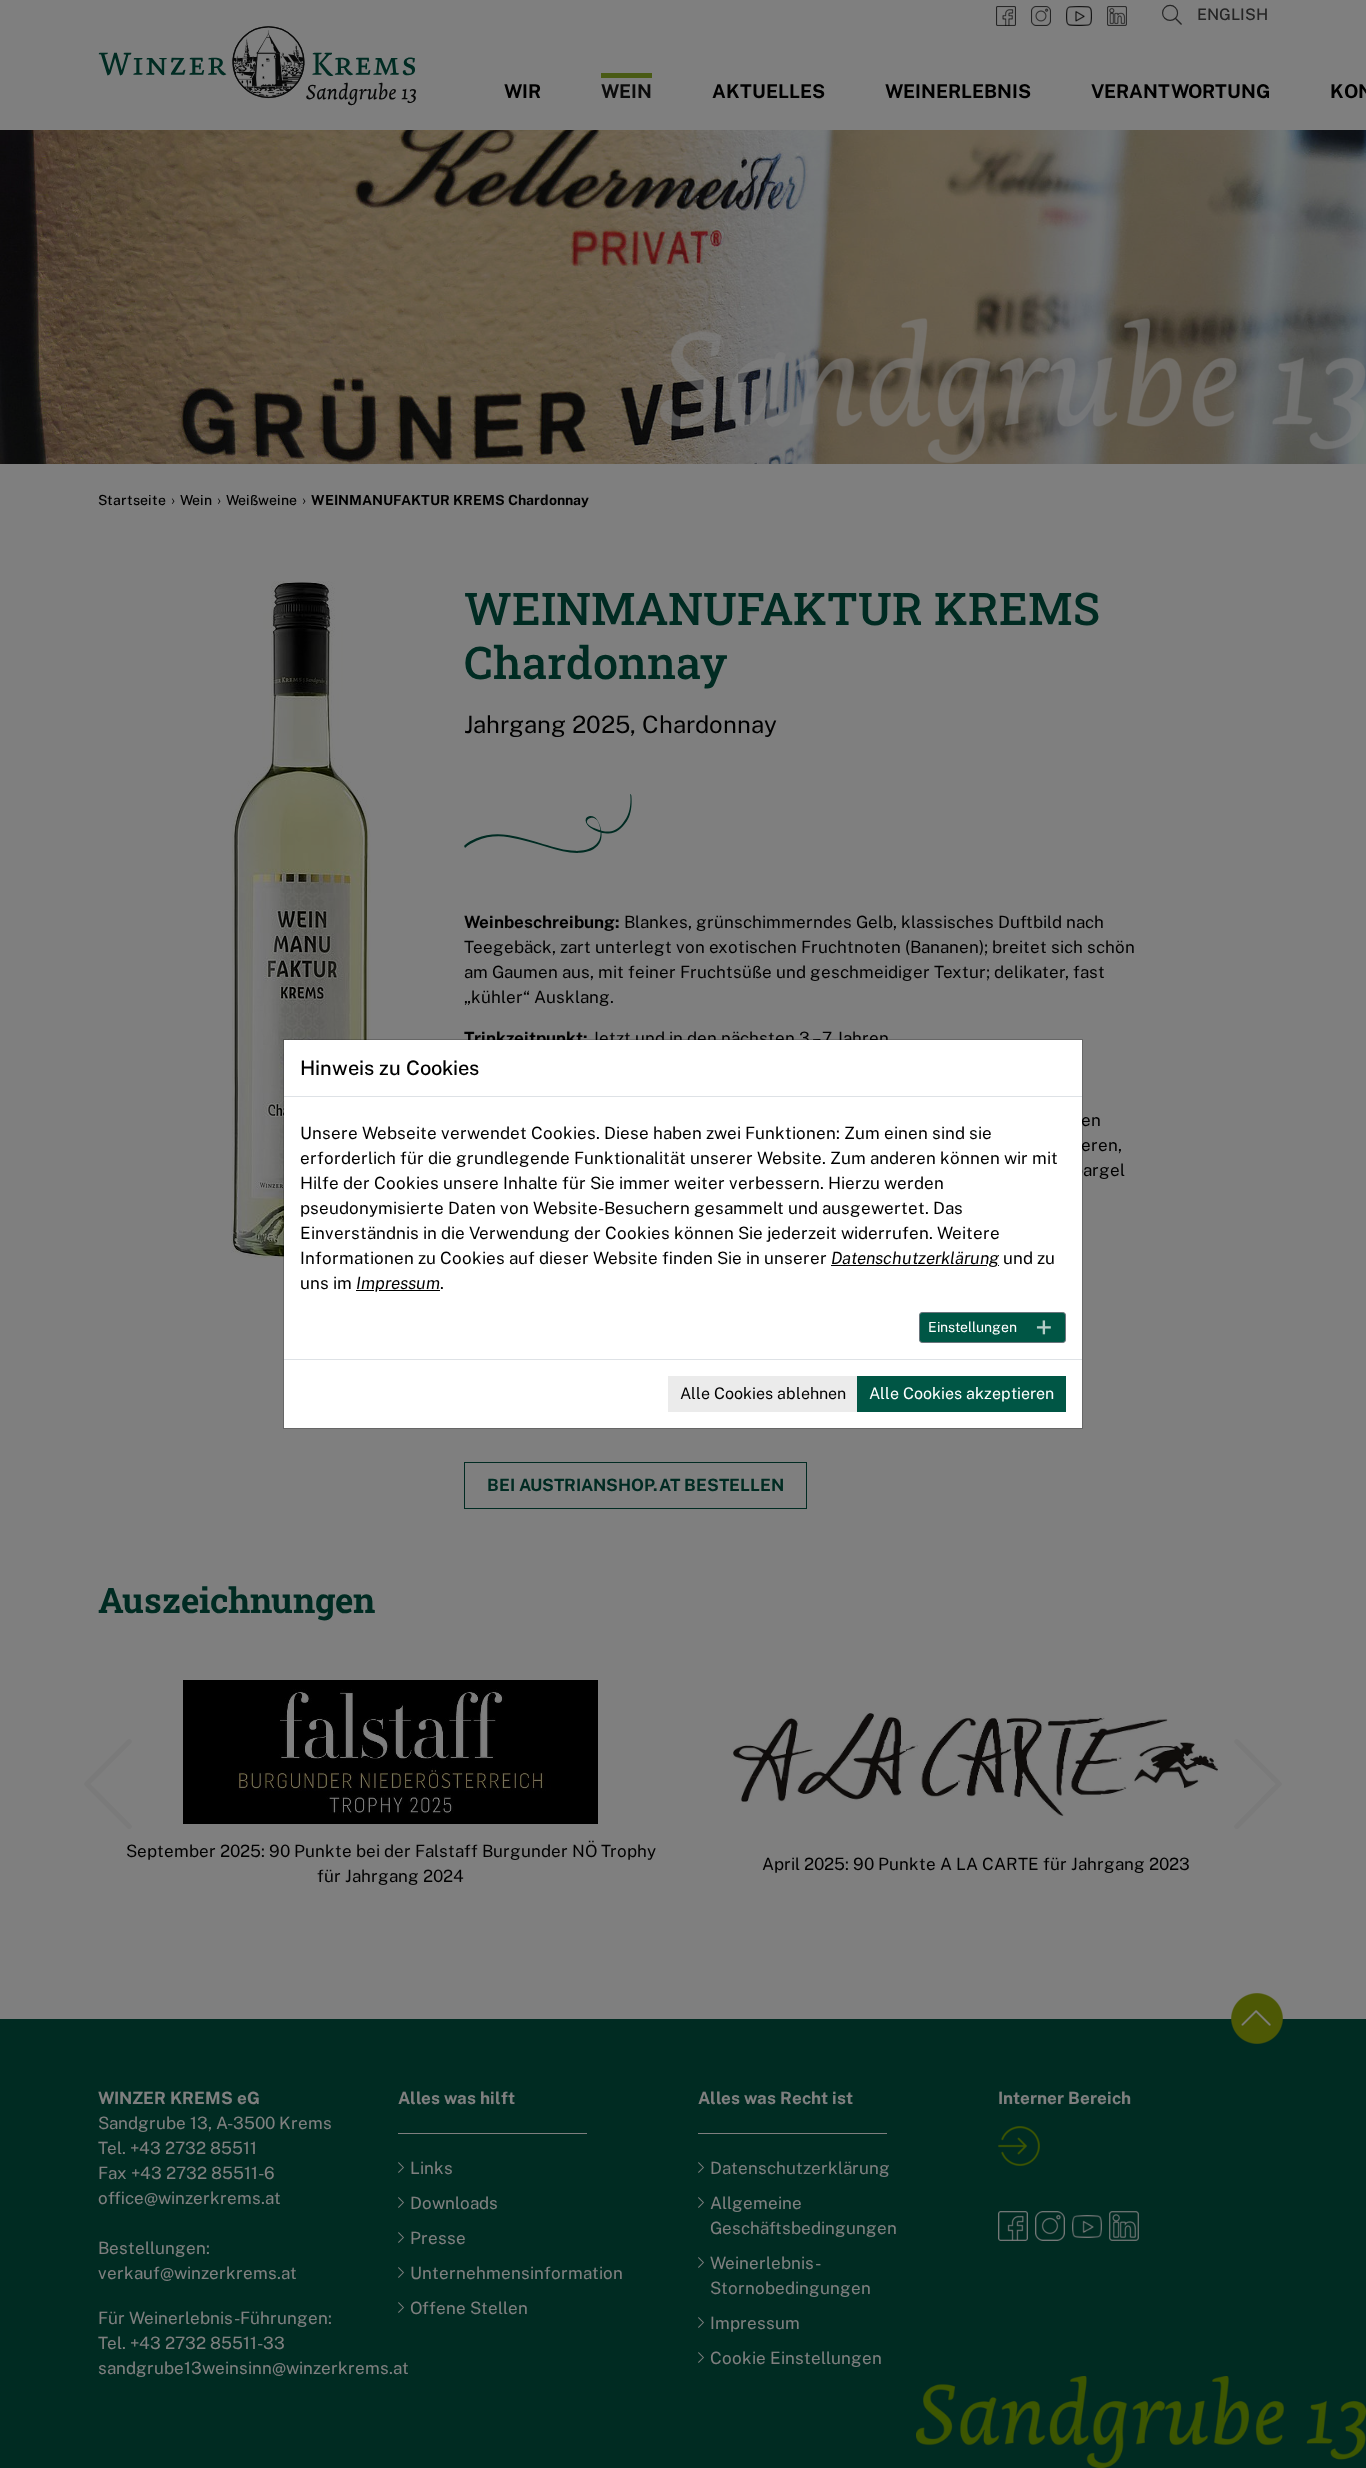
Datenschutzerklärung (915, 1258)
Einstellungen (972, 1327)
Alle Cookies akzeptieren (961, 1393)
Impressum (398, 1283)
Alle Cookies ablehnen (763, 1393)
